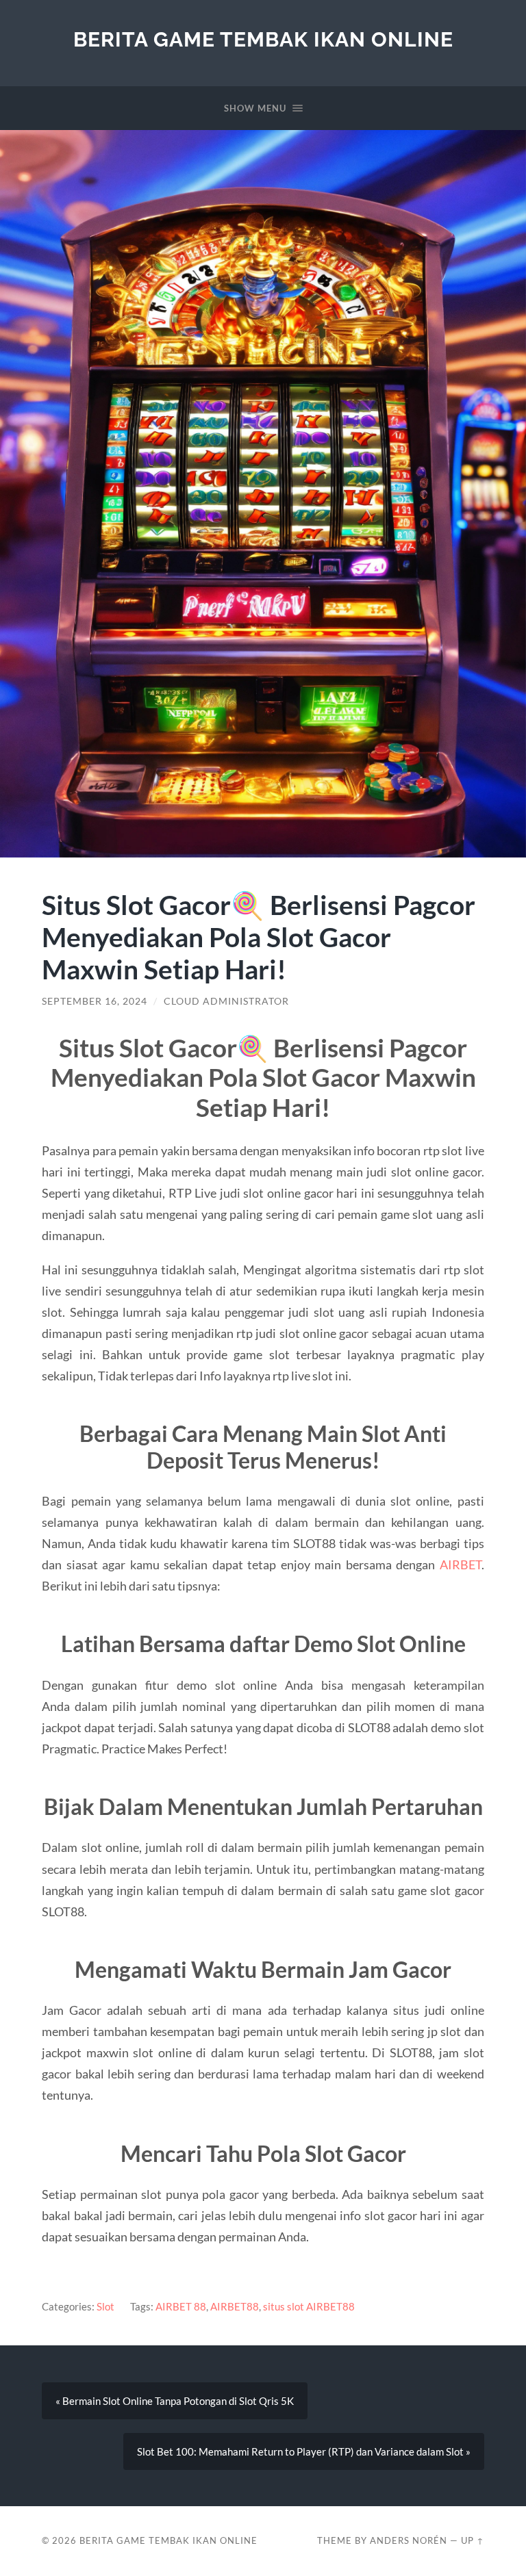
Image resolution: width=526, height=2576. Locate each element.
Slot (105, 2306)
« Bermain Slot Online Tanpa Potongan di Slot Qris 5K (175, 2401)
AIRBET (461, 1564)
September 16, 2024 (95, 1001)
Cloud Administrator (226, 1001)
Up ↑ (473, 2540)
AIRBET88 (235, 2306)
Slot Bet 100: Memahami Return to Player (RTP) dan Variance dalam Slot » (304, 2451)
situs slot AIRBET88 (309, 2306)
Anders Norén (409, 2540)
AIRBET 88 (181, 2306)
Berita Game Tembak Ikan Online (263, 39)
